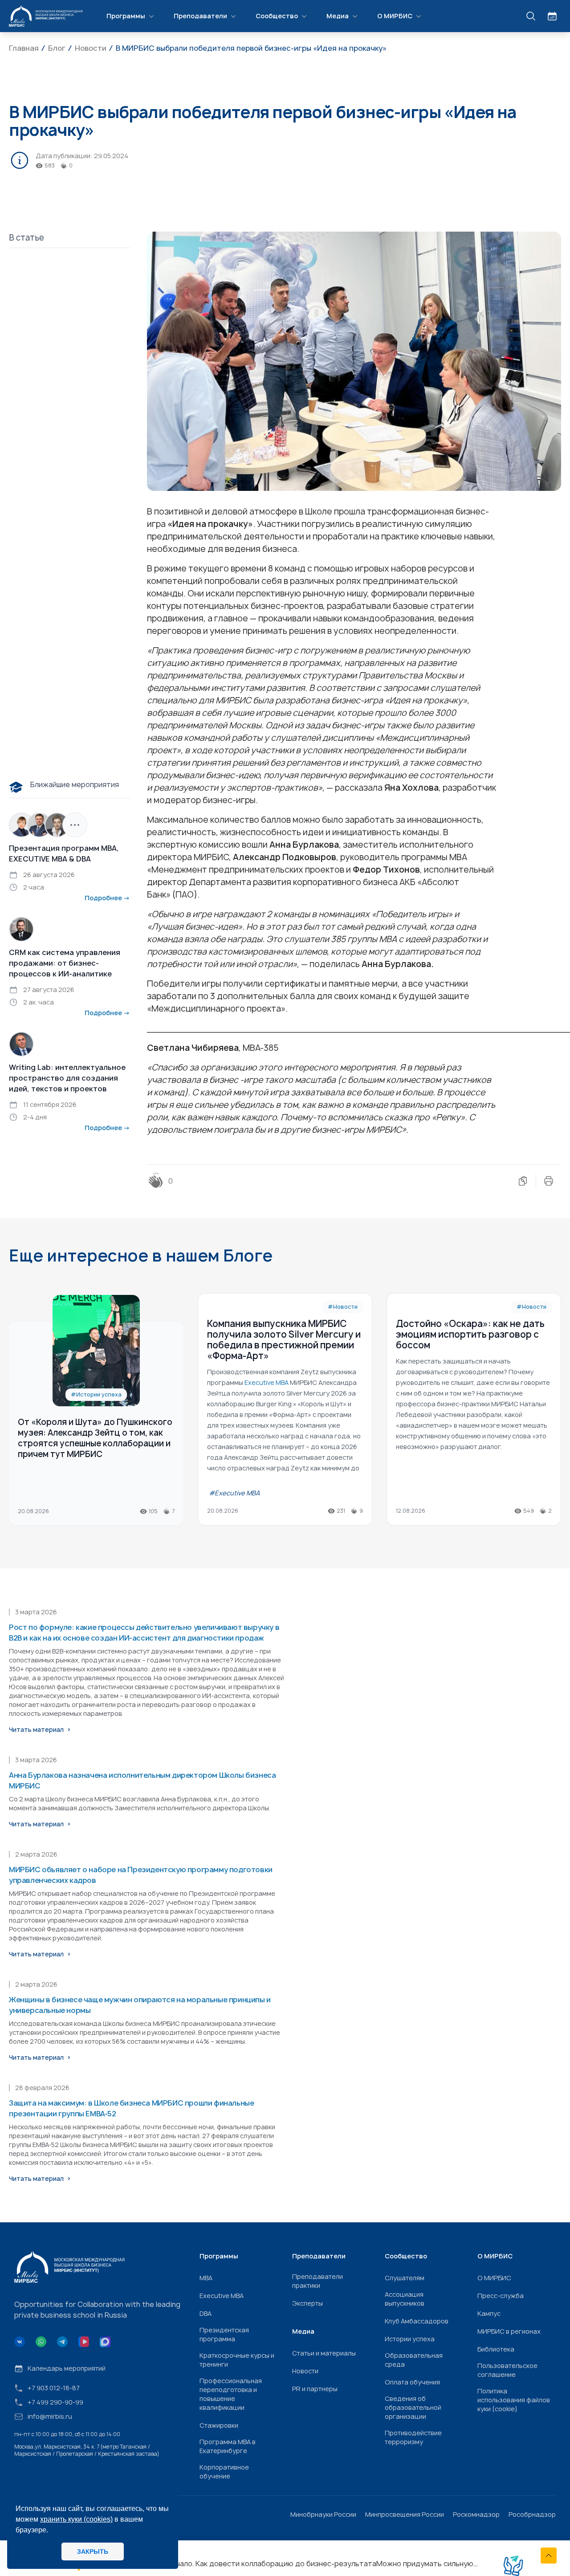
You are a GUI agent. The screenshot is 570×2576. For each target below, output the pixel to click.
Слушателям (405, 2278)
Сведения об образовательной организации (413, 2407)
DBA (206, 2313)
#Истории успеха (96, 1394)
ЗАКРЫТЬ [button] (93, 2552)
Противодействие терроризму (413, 2437)
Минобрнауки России (323, 2514)
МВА (206, 2278)
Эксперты (307, 2303)
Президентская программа (224, 2334)
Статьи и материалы (324, 2353)
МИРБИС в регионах (509, 2331)
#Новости (343, 1307)
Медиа (338, 16)
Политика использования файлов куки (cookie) (514, 2400)
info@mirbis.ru (50, 2416)
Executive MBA (222, 2296)
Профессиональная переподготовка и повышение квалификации (231, 2394)
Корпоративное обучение (224, 2472)
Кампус (489, 2313)
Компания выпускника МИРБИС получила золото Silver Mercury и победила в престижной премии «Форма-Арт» (284, 1340)
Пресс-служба (501, 2296)
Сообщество (277, 16)
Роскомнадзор (476, 2514)
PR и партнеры (315, 2389)
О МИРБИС (395, 16)
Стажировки (219, 2425)
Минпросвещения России (405, 2514)
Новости (305, 2371)
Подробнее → (107, 898)
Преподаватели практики (318, 2281)
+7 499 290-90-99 (55, 2402)
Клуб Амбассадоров (417, 2321)
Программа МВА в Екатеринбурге (228, 2446)
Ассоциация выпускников (405, 2299)
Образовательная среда (414, 2360)
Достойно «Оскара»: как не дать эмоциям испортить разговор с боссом (470, 1334)
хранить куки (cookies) (76, 2519)
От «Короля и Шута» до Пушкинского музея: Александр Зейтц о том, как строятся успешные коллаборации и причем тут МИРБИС (95, 1438)
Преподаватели (200, 16)
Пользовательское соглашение (507, 2370)
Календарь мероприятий (67, 2368)
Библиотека (496, 2349)
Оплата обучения (412, 2382)
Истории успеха (410, 2339)
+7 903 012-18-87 (54, 2388)
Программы (126, 16)
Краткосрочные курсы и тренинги (237, 2360)
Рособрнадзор (532, 2514)
